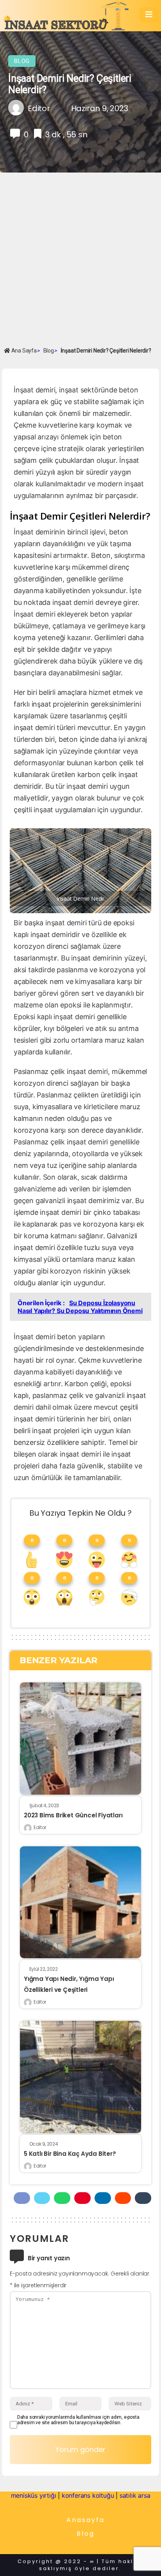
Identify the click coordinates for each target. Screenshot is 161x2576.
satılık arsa (135, 2495)
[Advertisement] (80, 259)
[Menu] (149, 15)
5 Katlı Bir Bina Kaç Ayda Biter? (70, 2154)
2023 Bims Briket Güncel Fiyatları (73, 1815)
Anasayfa (86, 2520)
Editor (40, 1827)
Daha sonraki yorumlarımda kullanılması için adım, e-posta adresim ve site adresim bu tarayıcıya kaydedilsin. (78, 2420)
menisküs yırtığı (34, 2495)
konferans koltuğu (88, 2495)
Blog (22, 61)
